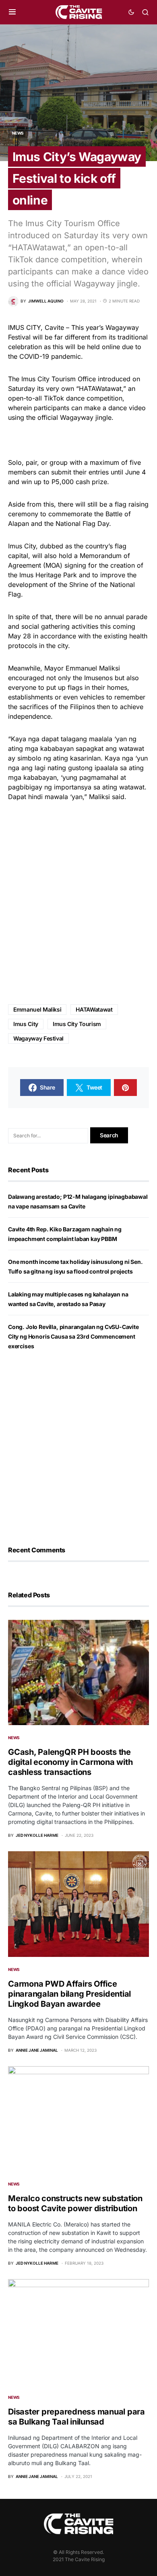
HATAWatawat (94, 1009)
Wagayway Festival (38, 1038)
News (18, 133)
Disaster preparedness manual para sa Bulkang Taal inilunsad (76, 2417)
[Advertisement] (78, 903)
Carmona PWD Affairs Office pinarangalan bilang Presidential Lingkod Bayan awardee (69, 1994)
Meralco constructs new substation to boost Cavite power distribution (75, 2203)
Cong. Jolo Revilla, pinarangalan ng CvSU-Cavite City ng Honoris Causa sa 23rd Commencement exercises (73, 1336)
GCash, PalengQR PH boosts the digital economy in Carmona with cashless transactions (70, 1762)
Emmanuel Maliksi (37, 1009)
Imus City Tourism (77, 1024)
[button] (12, 12)
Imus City (26, 1024)
